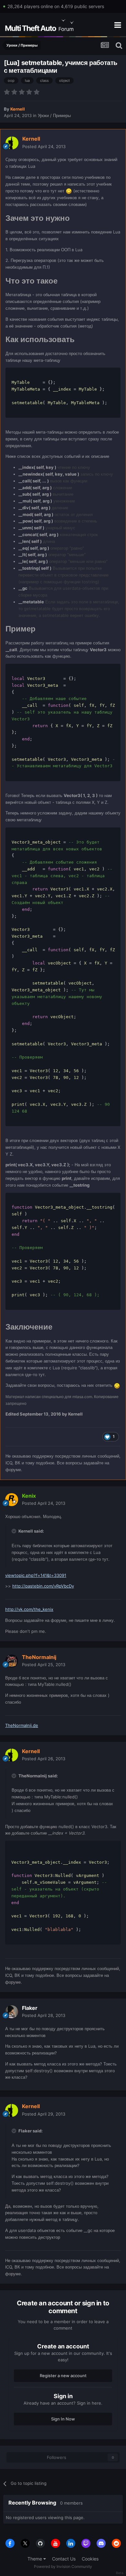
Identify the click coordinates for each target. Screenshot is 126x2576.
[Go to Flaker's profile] (12, 2012)
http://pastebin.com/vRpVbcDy (43, 1586)
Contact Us (64, 2559)
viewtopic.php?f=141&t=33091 (36, 1575)
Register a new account (63, 2376)
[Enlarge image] (69, 191)
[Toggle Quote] (15, 1531)
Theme (35, 2559)
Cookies (90, 2559)
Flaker (30, 2008)
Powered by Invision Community (63, 2566)
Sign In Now (63, 2419)
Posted (44, 146)
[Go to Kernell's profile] (12, 143)
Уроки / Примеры (54, 115)
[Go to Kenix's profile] (12, 1500)
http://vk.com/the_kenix (29, 1609)
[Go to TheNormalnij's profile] (12, 1661)
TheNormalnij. (22, 1725)
